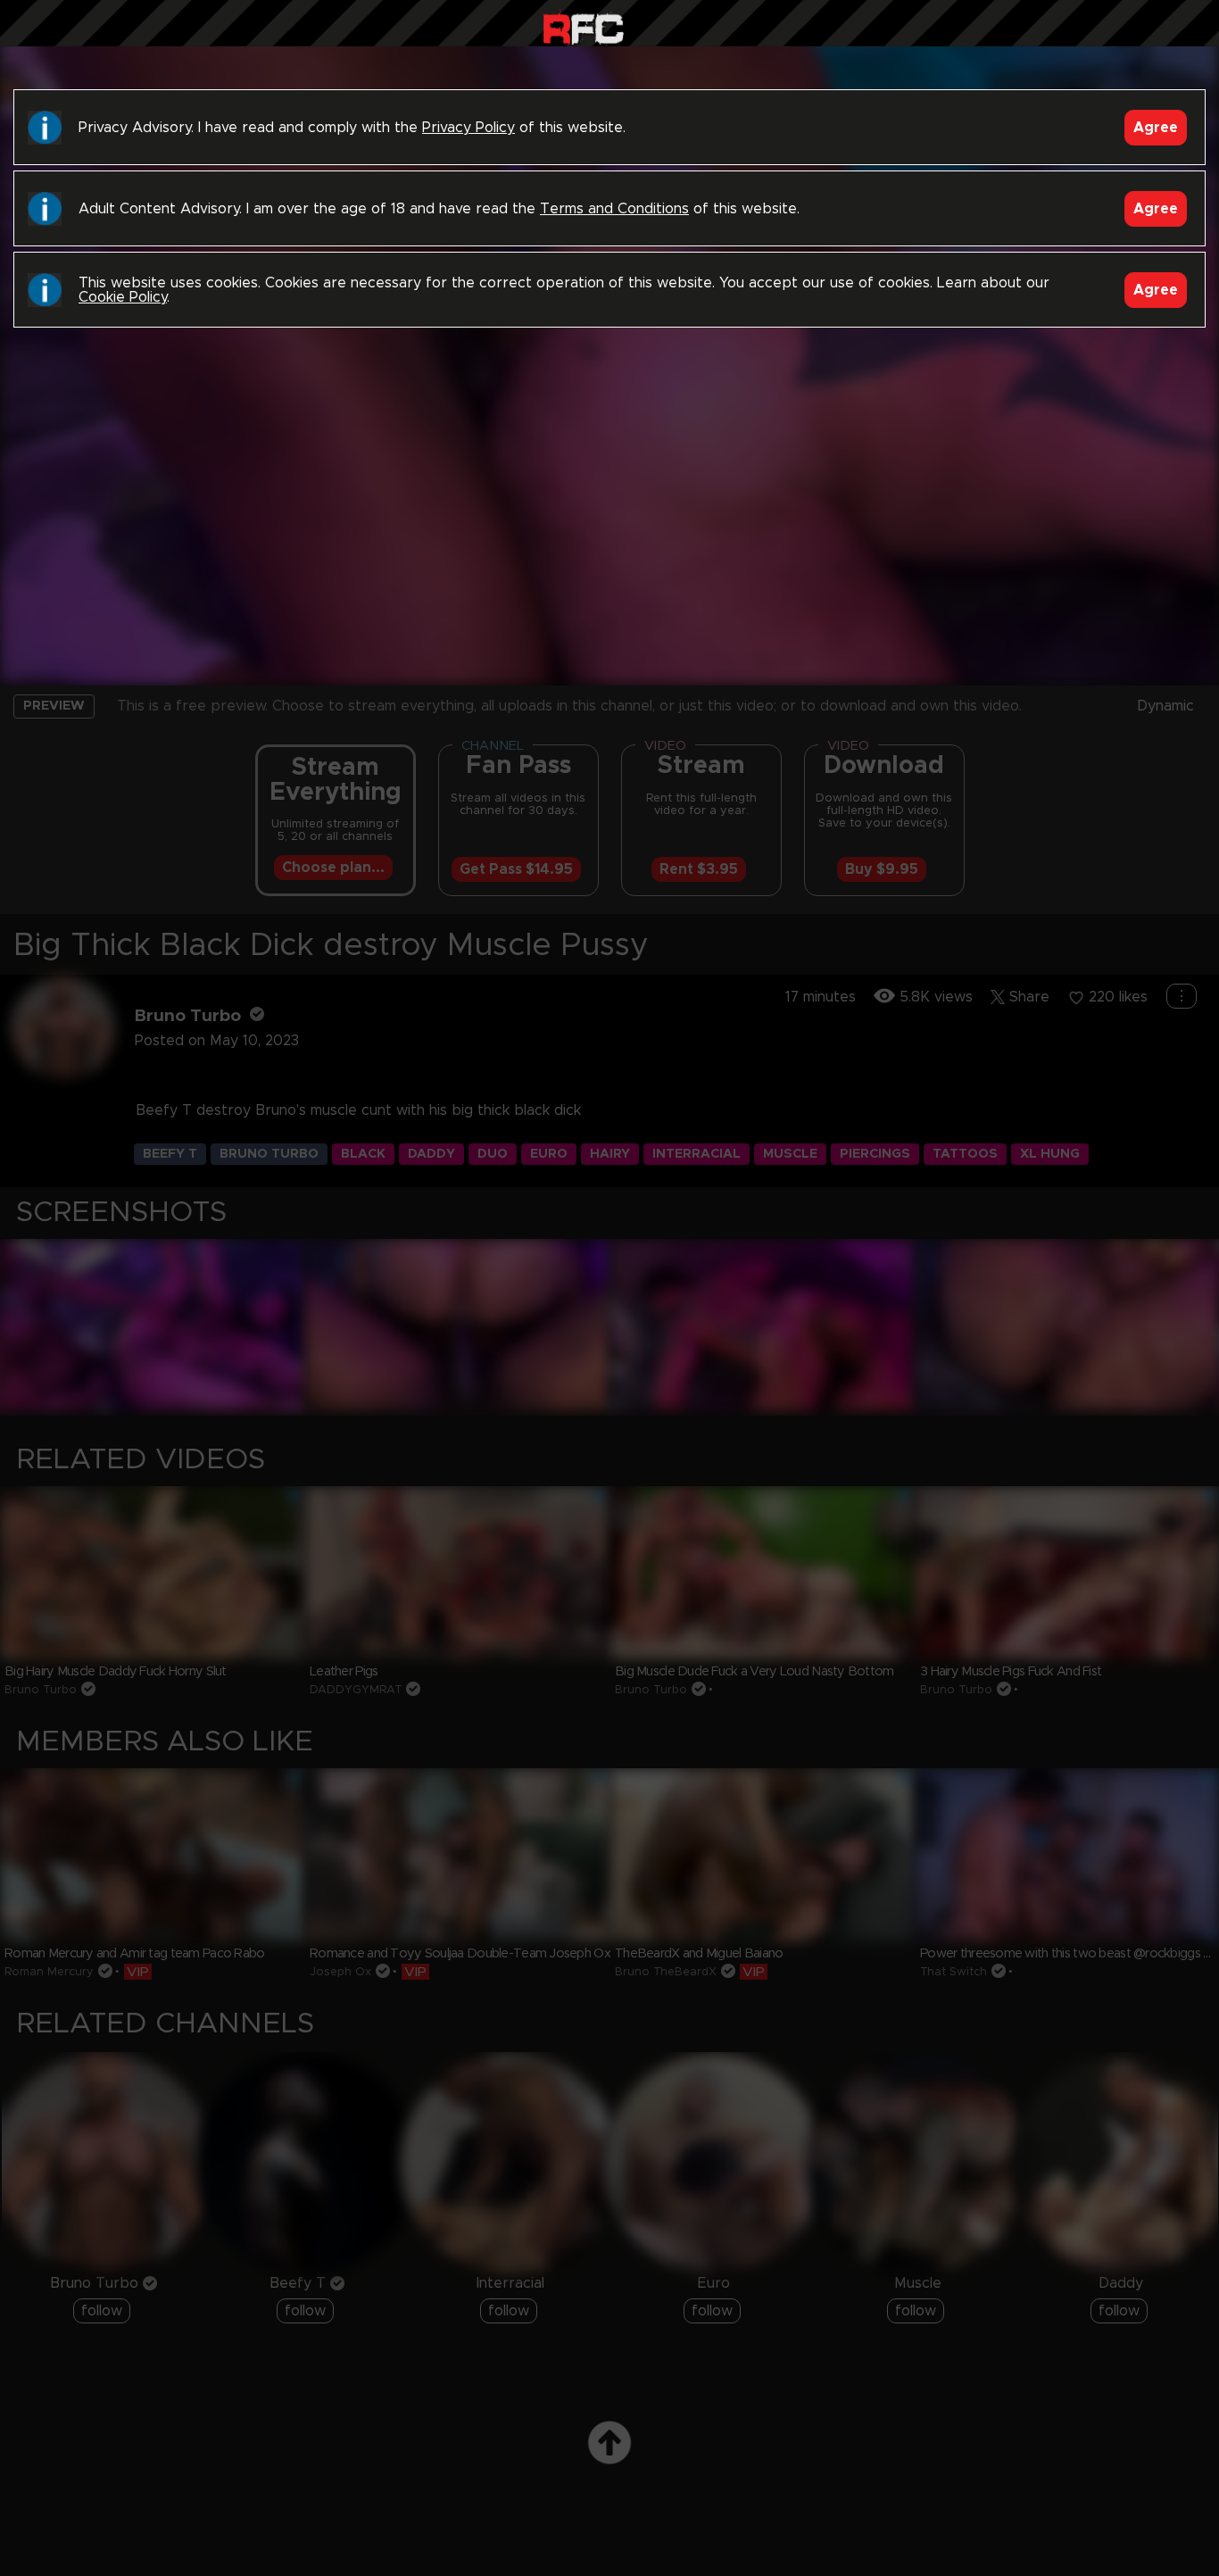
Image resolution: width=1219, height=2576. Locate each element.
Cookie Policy (123, 297)
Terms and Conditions (614, 209)
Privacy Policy (469, 128)
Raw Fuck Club (583, 27)
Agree (1156, 128)
